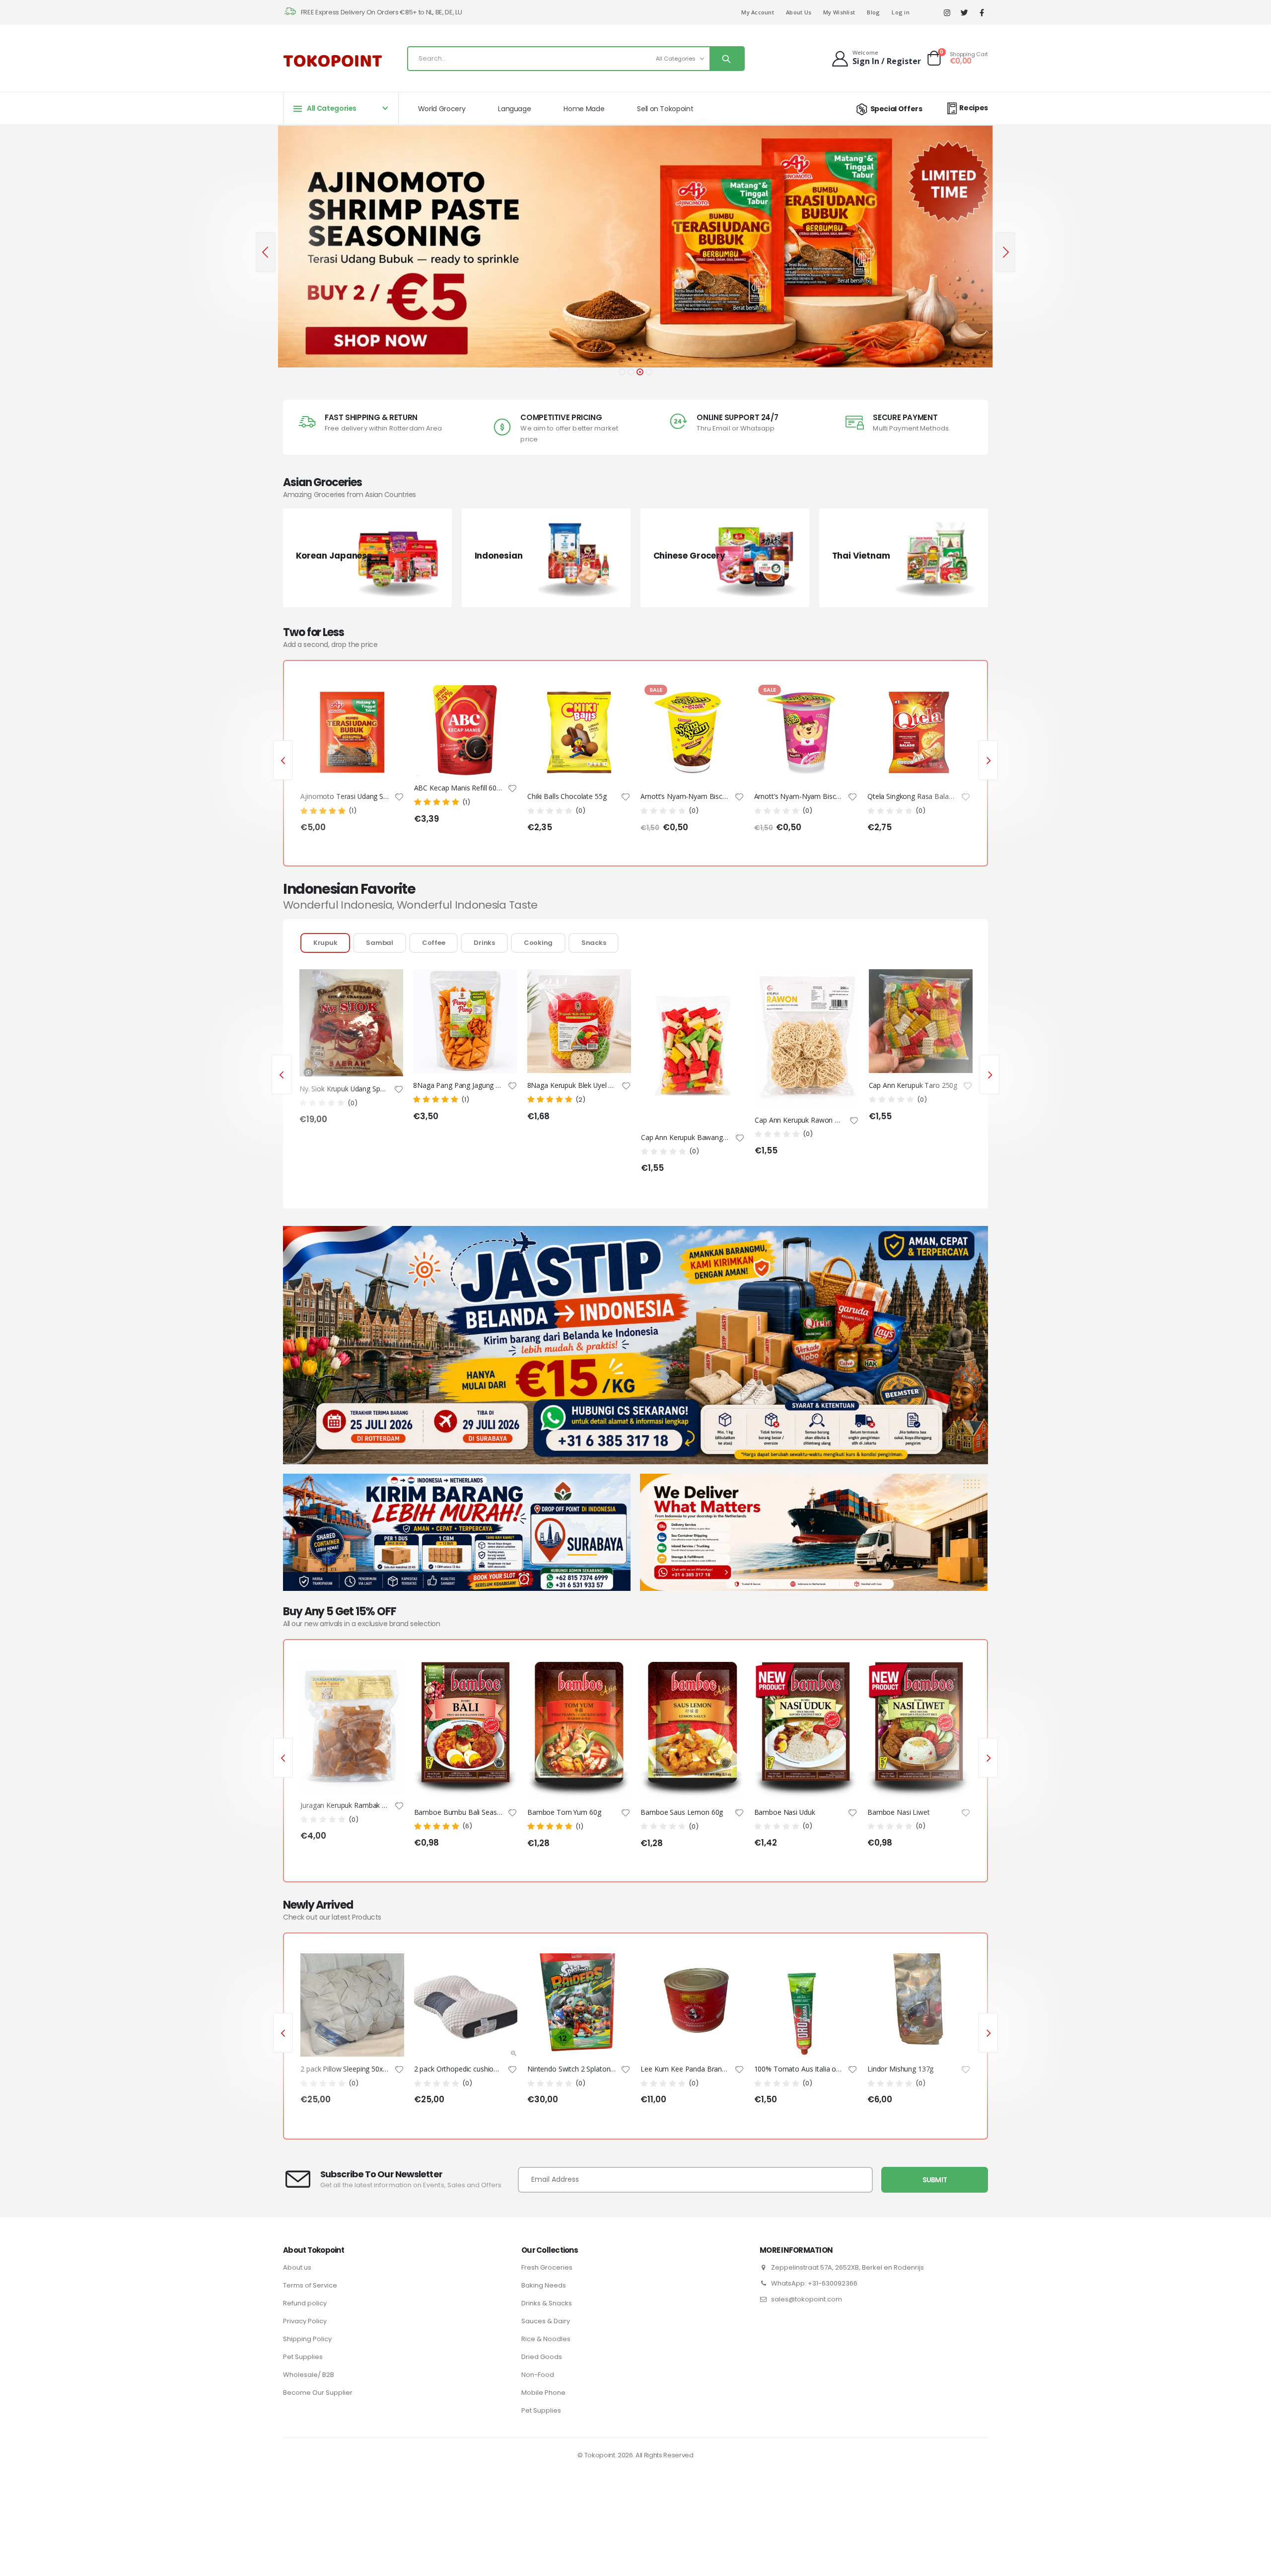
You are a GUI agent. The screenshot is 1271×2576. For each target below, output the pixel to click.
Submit (935, 2180)
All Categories (676, 59)
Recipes (974, 108)
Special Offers (896, 109)
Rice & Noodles (546, 2339)
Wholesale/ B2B (309, 2375)
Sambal (379, 943)
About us (297, 2267)
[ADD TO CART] (388, 697)
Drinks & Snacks (547, 2303)
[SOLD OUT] (388, 1676)
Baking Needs (544, 2285)
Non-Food (538, 2375)
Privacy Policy (305, 2321)
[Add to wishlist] (399, 796)
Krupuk (325, 943)
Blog (873, 12)
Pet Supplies (303, 2357)
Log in (901, 12)
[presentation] (266, 252)
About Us (799, 12)
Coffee (433, 943)
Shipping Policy (307, 2339)
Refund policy (305, 2303)
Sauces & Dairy (546, 2321)
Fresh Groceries (547, 2267)
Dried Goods (542, 2357)
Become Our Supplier (318, 2393)
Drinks (484, 943)
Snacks (594, 943)
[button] (622, 372)
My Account (758, 12)
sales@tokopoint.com (807, 2299)
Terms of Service (310, 2285)
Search (727, 59)
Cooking (538, 943)
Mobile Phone (543, 2393)
